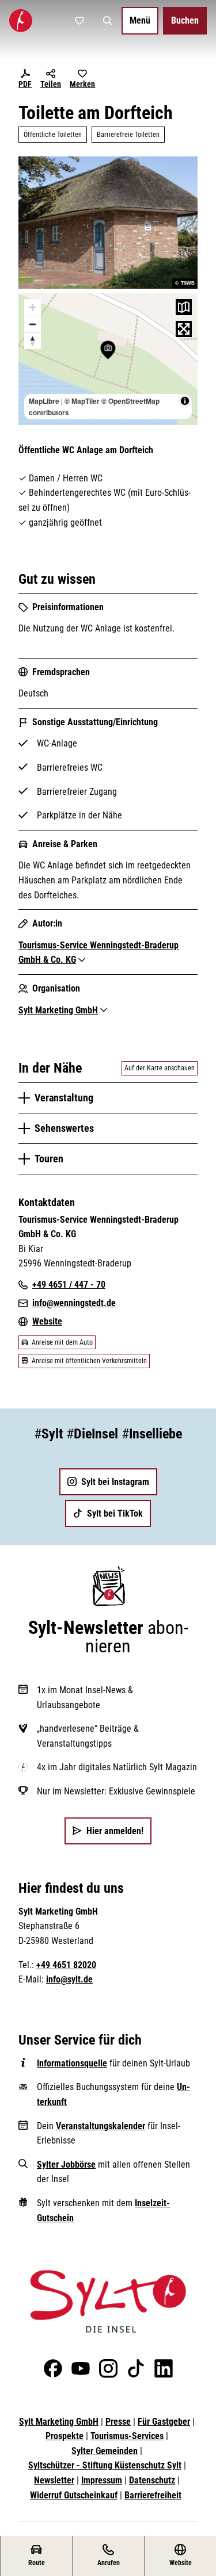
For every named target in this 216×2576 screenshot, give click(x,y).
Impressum (102, 2480)
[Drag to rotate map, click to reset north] (33, 341)
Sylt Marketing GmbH (59, 2422)
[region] (108, 359)
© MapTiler (82, 401)
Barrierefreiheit (153, 2495)
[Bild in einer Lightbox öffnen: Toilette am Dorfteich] (108, 222)
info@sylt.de (69, 1979)
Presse (118, 2422)
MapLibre (44, 401)
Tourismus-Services (127, 2436)
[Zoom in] (33, 307)
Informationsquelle (72, 2063)
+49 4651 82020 (66, 1965)
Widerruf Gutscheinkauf (74, 2495)
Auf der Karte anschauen (160, 1068)
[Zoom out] (33, 324)
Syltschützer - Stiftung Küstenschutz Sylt (105, 2465)
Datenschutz (152, 2480)
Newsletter (54, 2480)
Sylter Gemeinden (105, 2451)
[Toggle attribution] (185, 401)
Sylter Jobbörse (66, 2164)
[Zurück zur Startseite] (21, 21)
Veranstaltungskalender (101, 2126)
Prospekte (65, 2436)
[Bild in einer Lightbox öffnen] (108, 2301)
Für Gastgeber (164, 2422)
